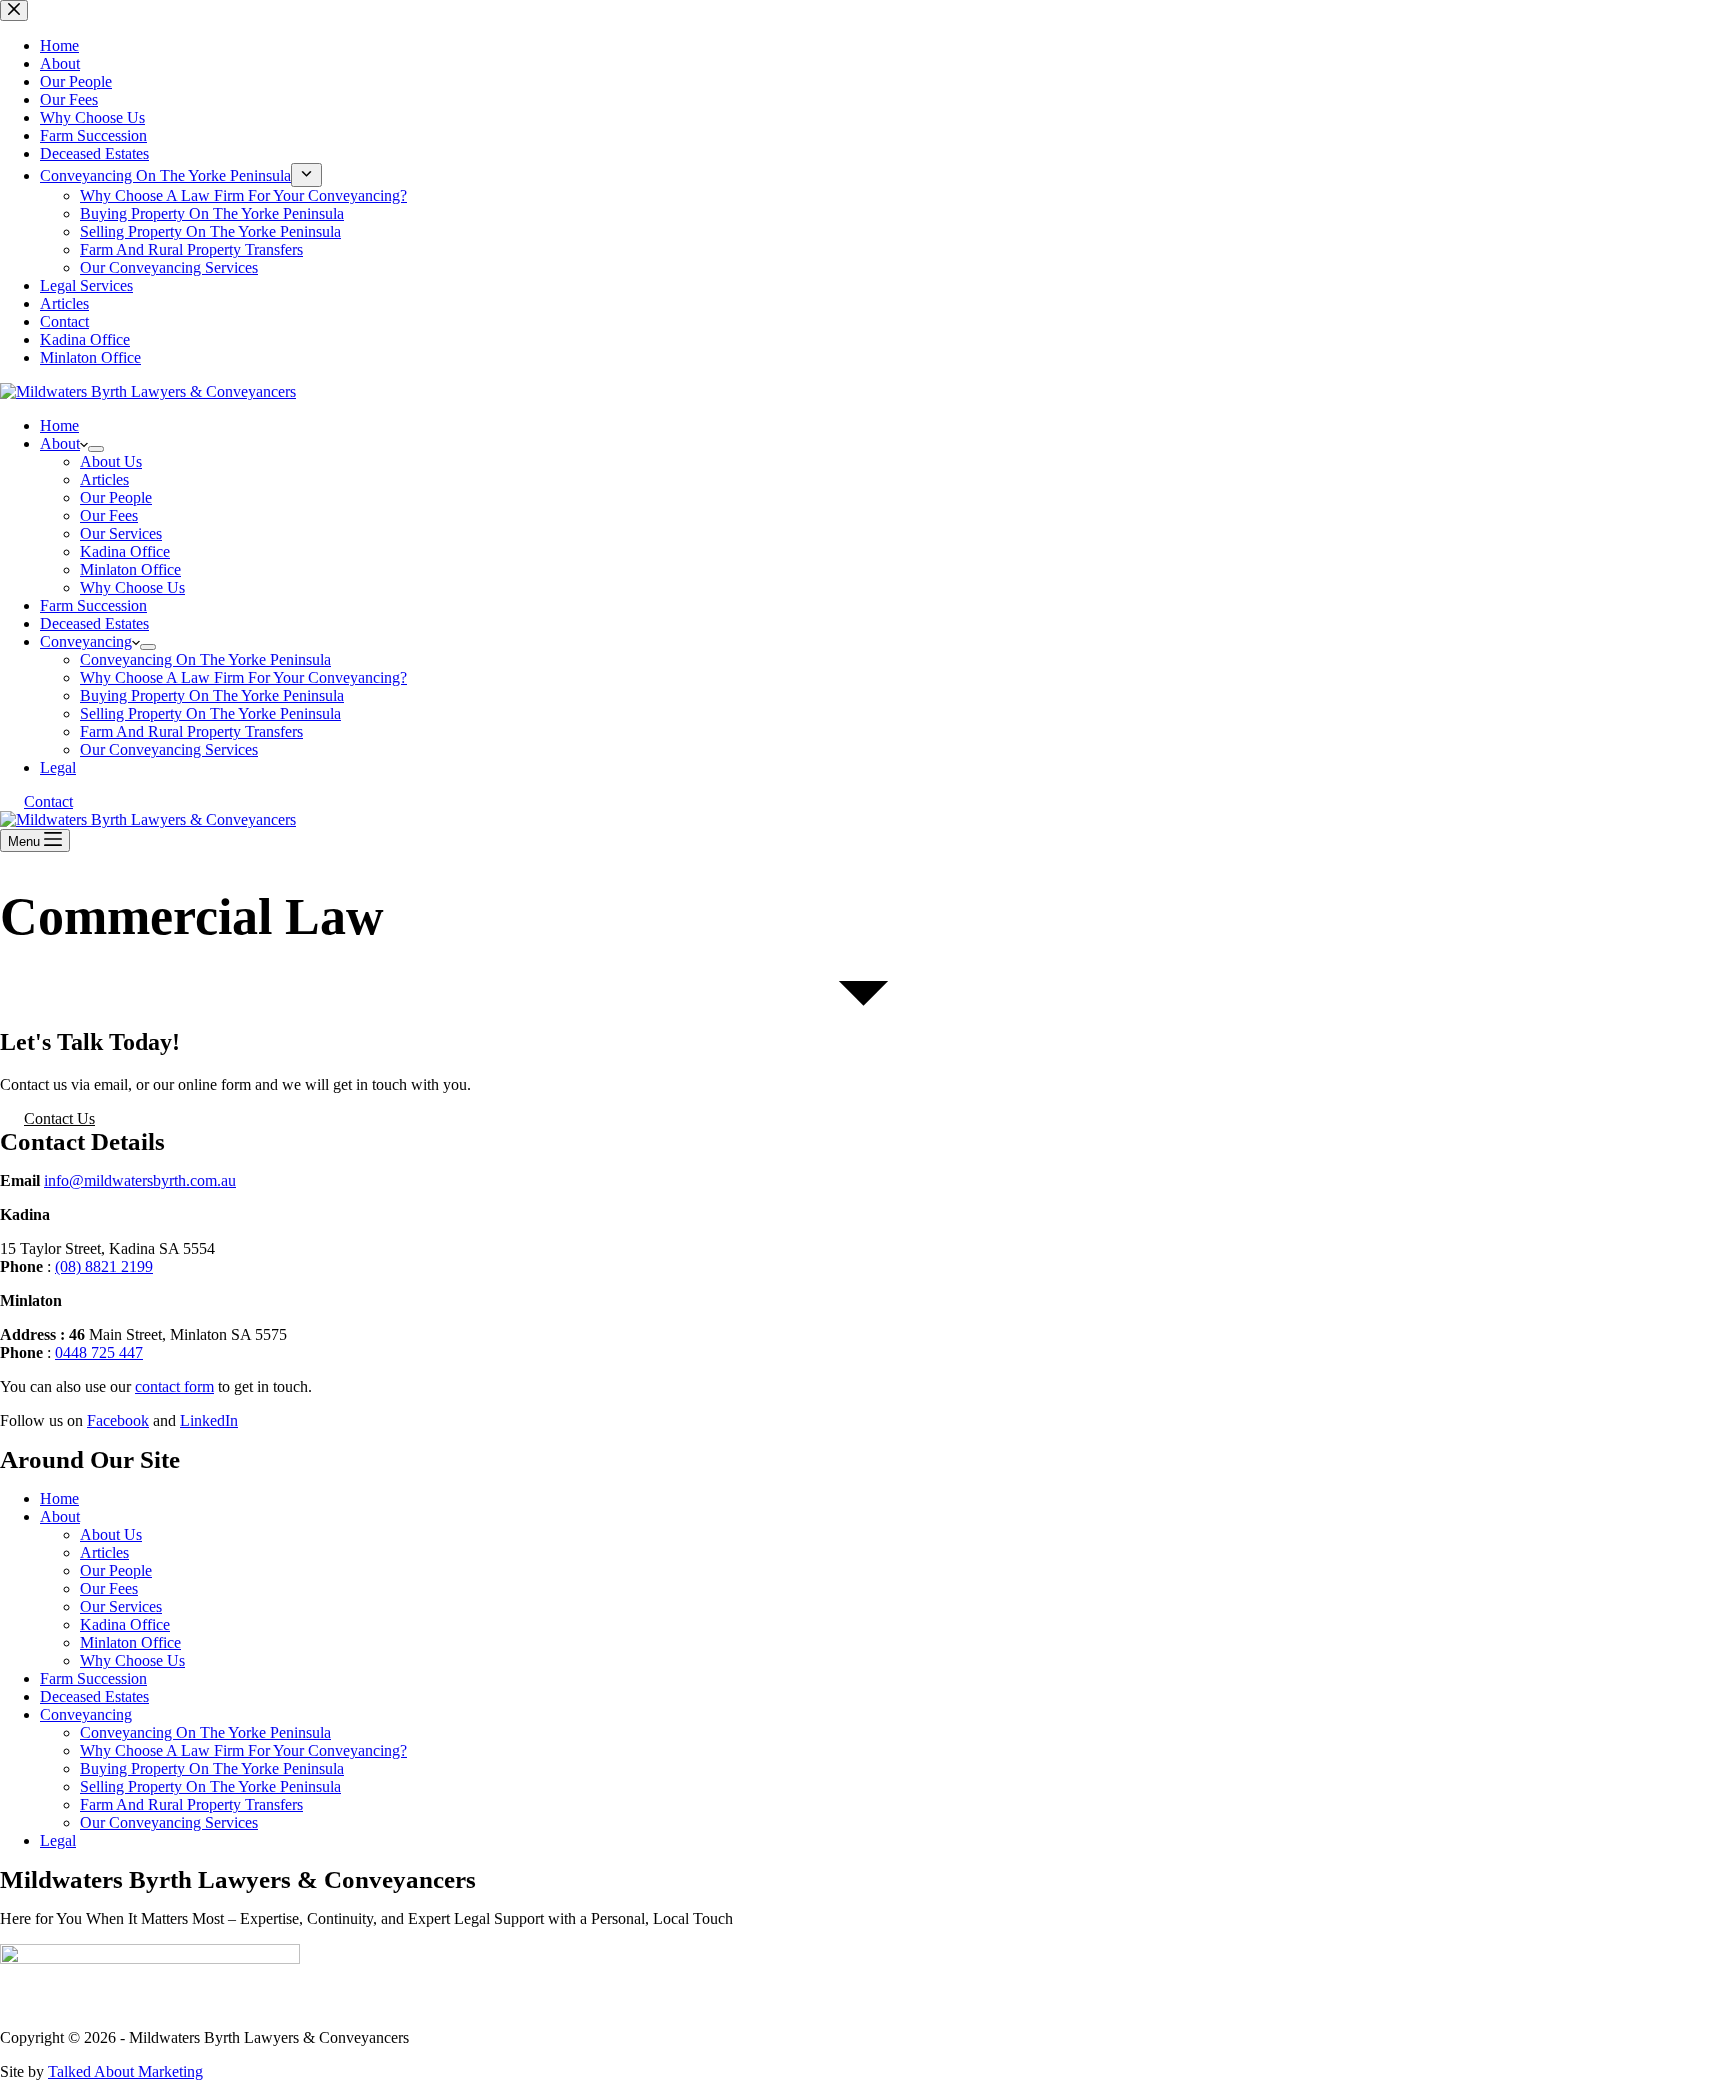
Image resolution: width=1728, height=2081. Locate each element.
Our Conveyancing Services (169, 749)
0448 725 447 (99, 1352)
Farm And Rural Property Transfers (191, 731)
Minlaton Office (130, 569)
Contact (48, 801)
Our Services (121, 533)
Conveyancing (86, 641)
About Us (111, 461)
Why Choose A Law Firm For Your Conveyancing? (243, 677)
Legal (58, 767)
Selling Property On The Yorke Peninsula (210, 713)
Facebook (118, 1420)
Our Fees (109, 515)
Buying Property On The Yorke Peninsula (212, 695)
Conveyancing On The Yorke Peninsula (205, 659)
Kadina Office (125, 551)
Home (59, 425)
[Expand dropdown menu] (96, 449)
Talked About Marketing (125, 2071)
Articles (104, 479)
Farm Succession (93, 605)
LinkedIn (209, 1420)
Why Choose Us (132, 587)
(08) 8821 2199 (104, 1266)
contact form (174, 1386)
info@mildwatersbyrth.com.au (140, 1180)
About (60, 443)
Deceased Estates (94, 623)
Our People (116, 497)
